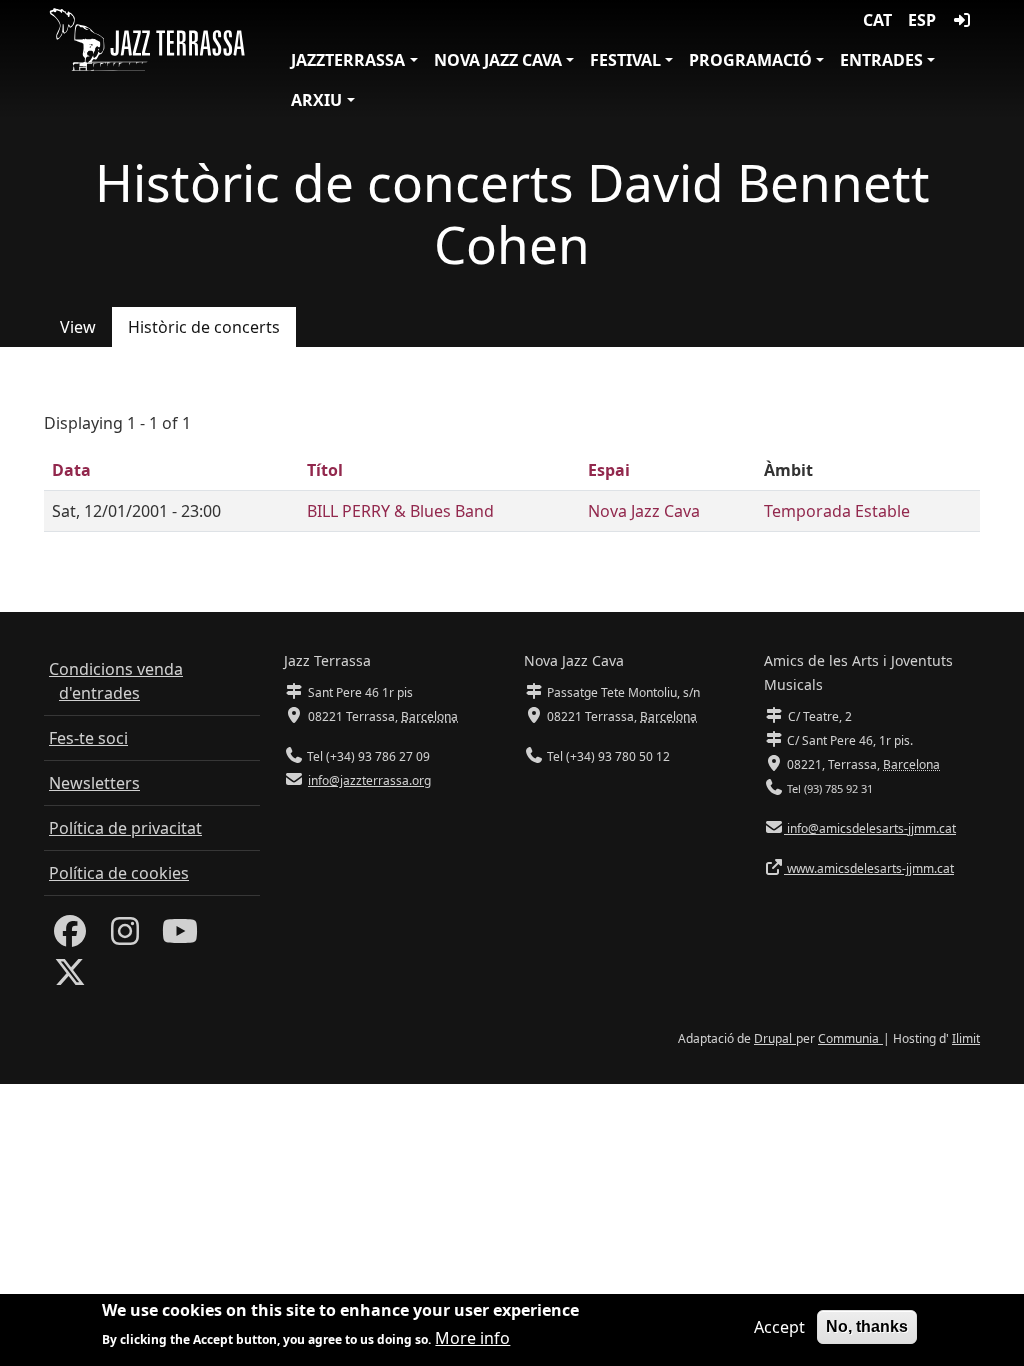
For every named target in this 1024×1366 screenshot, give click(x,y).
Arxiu (316, 100)
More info (472, 1338)
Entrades (881, 60)
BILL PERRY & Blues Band (400, 511)
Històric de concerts (204, 327)
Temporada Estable (837, 511)
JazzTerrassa (348, 60)
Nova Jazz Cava (498, 60)
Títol (325, 470)
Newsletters (94, 783)
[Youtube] (180, 937)
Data (71, 470)
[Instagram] (125, 937)
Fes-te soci (88, 738)
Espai (609, 470)
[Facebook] (70, 937)
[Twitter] (70, 978)
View (78, 327)
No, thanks (867, 1326)
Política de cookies (119, 873)
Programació (750, 60)
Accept (779, 1327)
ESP (922, 20)
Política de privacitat (125, 828)
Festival (625, 60)
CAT (877, 20)
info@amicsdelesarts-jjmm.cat (870, 828)
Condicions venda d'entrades (116, 681)
